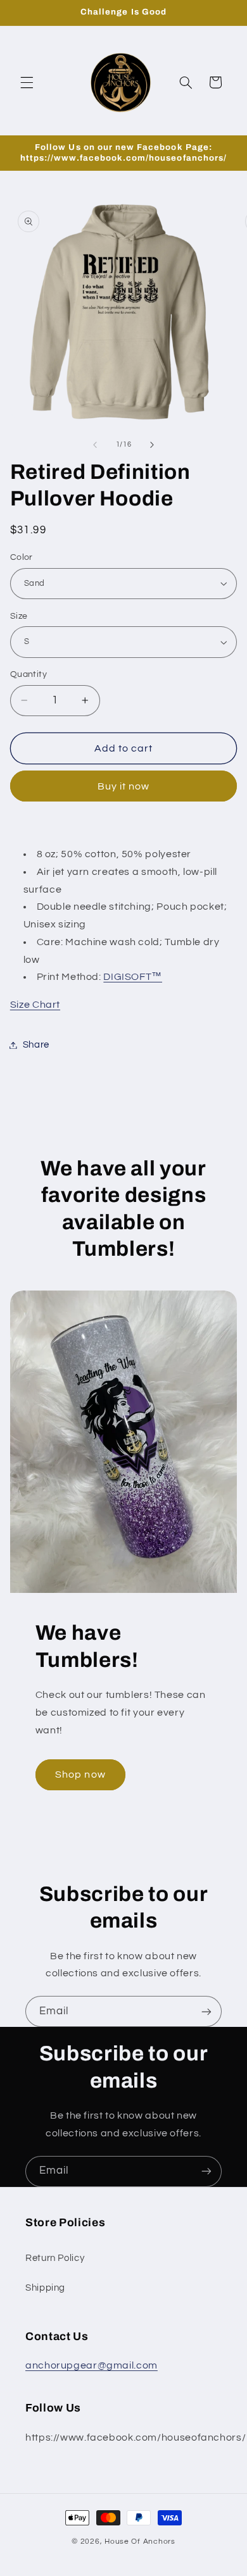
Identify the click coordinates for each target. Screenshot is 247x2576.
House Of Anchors (140, 2542)
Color (22, 557)
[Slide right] (152, 445)
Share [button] (36, 1045)
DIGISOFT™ (133, 977)
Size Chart (35, 1005)
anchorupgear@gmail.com (92, 2365)
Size (19, 616)
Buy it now (124, 786)
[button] (27, 82)
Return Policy (55, 2258)
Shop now (80, 1774)
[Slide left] (95, 445)
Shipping (45, 2288)
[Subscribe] (206, 2011)
